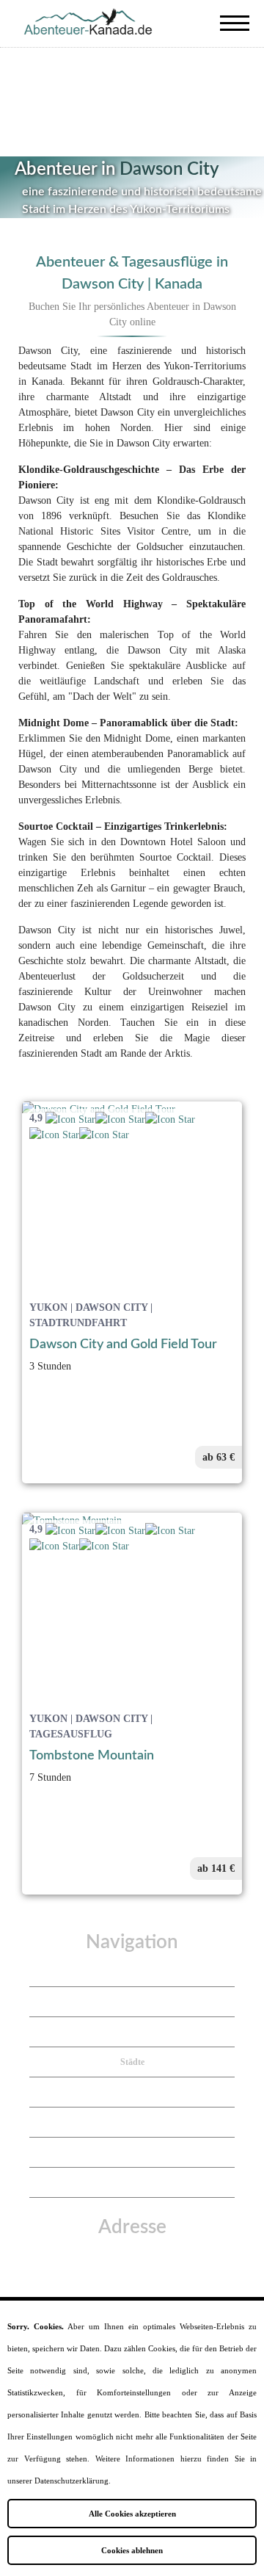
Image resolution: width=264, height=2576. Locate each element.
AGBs (132, 2152)
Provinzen (132, 2032)
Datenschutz (132, 2122)
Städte (132, 2062)
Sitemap (132, 2182)
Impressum (132, 2092)
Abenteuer (132, 2002)
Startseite (132, 1972)
